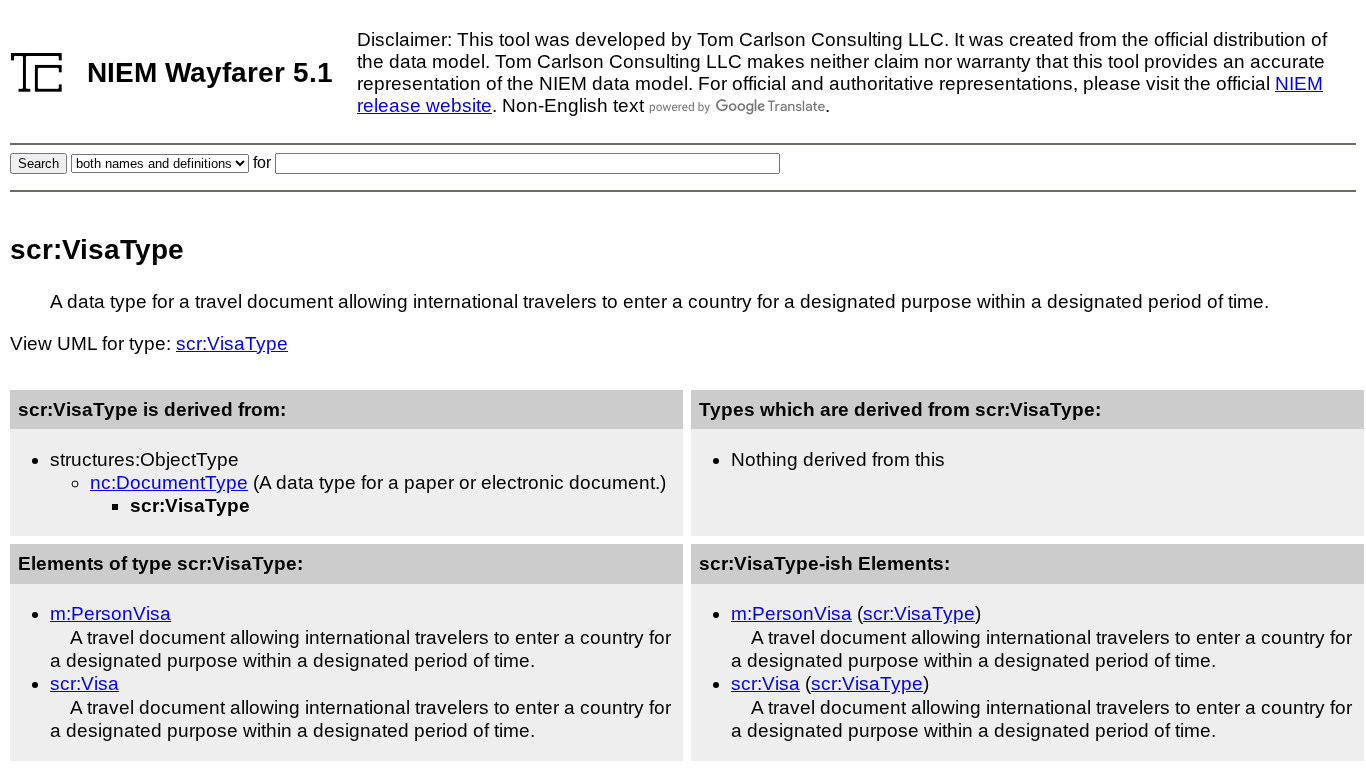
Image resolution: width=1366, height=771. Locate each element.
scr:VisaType (232, 343)
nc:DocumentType (169, 482)
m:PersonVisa (110, 613)
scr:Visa (84, 683)
